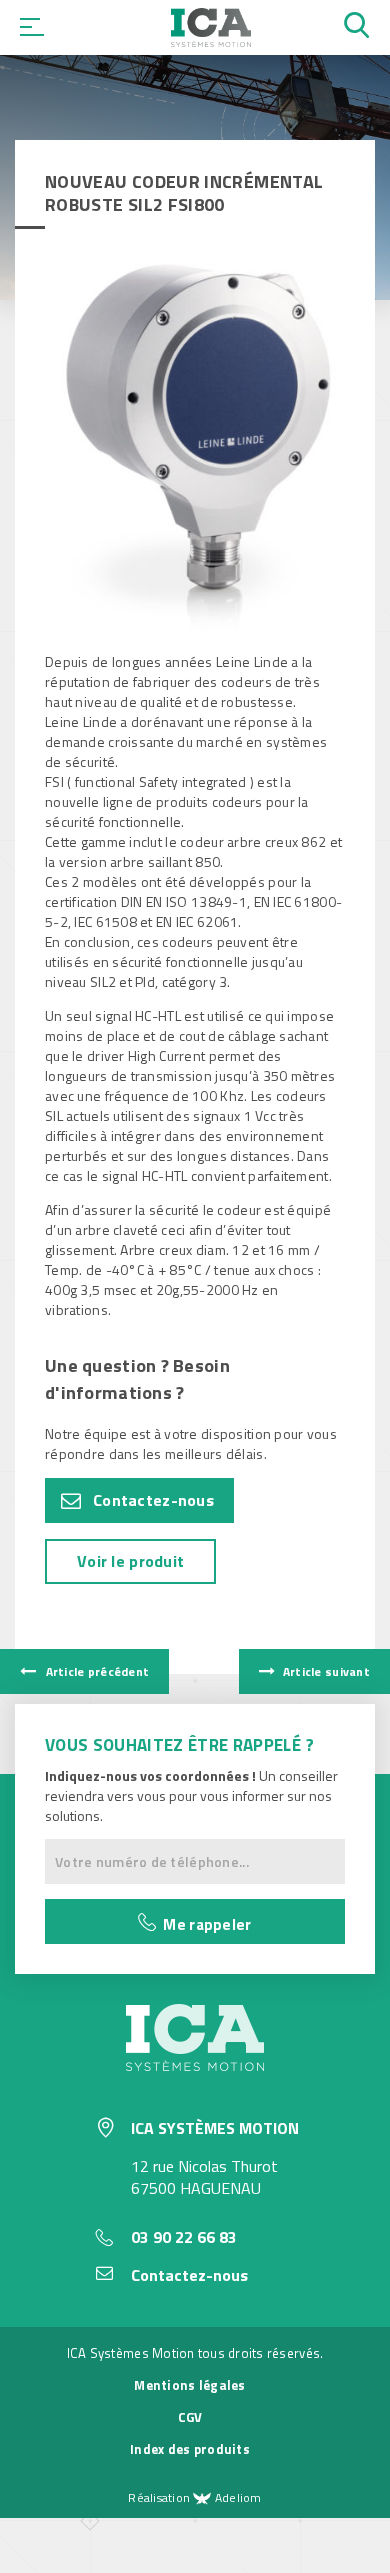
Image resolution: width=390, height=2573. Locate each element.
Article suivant (325, 1671)
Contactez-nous (153, 1500)
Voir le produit (130, 1561)
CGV (190, 2417)
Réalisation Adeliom (194, 2497)
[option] (195, 448)
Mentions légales (189, 2385)
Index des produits (190, 2449)
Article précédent (95, 1671)
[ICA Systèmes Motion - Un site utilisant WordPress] (211, 41)
